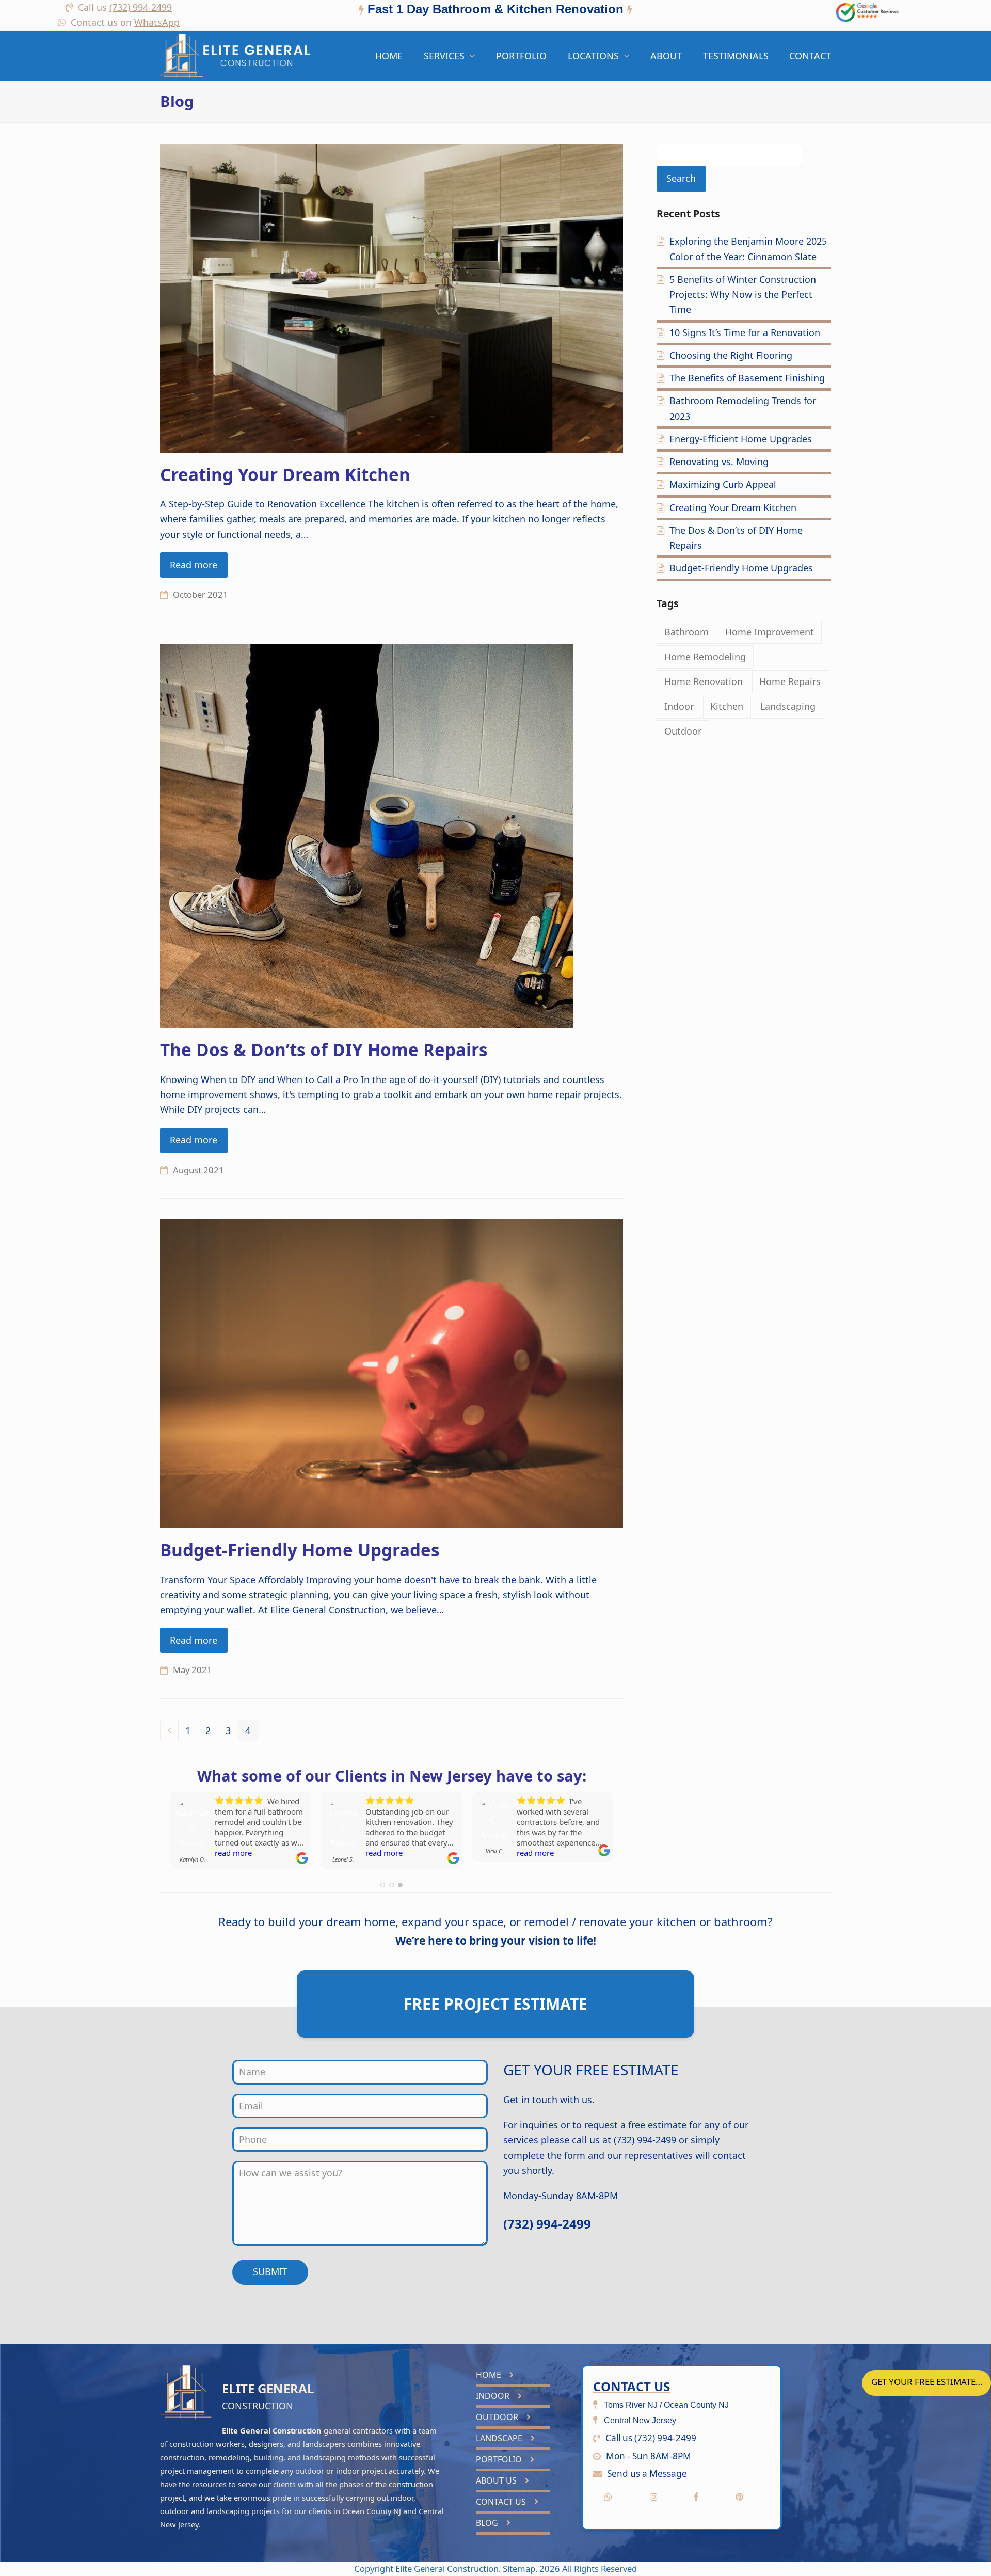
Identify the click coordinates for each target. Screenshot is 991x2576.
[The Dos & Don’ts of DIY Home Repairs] (366, 835)
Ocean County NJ (372, 2511)
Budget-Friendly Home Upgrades (300, 1550)
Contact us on (125, 22)
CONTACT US (502, 2502)
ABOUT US (497, 2480)
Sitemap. (521, 2569)
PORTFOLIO (500, 2459)
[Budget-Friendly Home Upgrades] (391, 1373)
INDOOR (494, 2396)
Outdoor (683, 731)
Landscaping (788, 706)
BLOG (488, 2523)
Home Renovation (704, 681)
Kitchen (727, 706)
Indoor (679, 706)
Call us (125, 7)
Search (681, 178)
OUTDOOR (498, 2417)
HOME (490, 2375)
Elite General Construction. (448, 2569)
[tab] (495, 11)
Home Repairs (790, 681)
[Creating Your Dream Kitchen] (391, 297)
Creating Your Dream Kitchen (285, 474)
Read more (194, 565)
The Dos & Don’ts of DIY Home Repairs (324, 1050)
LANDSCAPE (500, 2438)
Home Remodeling (705, 657)
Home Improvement (770, 632)
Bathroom (686, 632)
